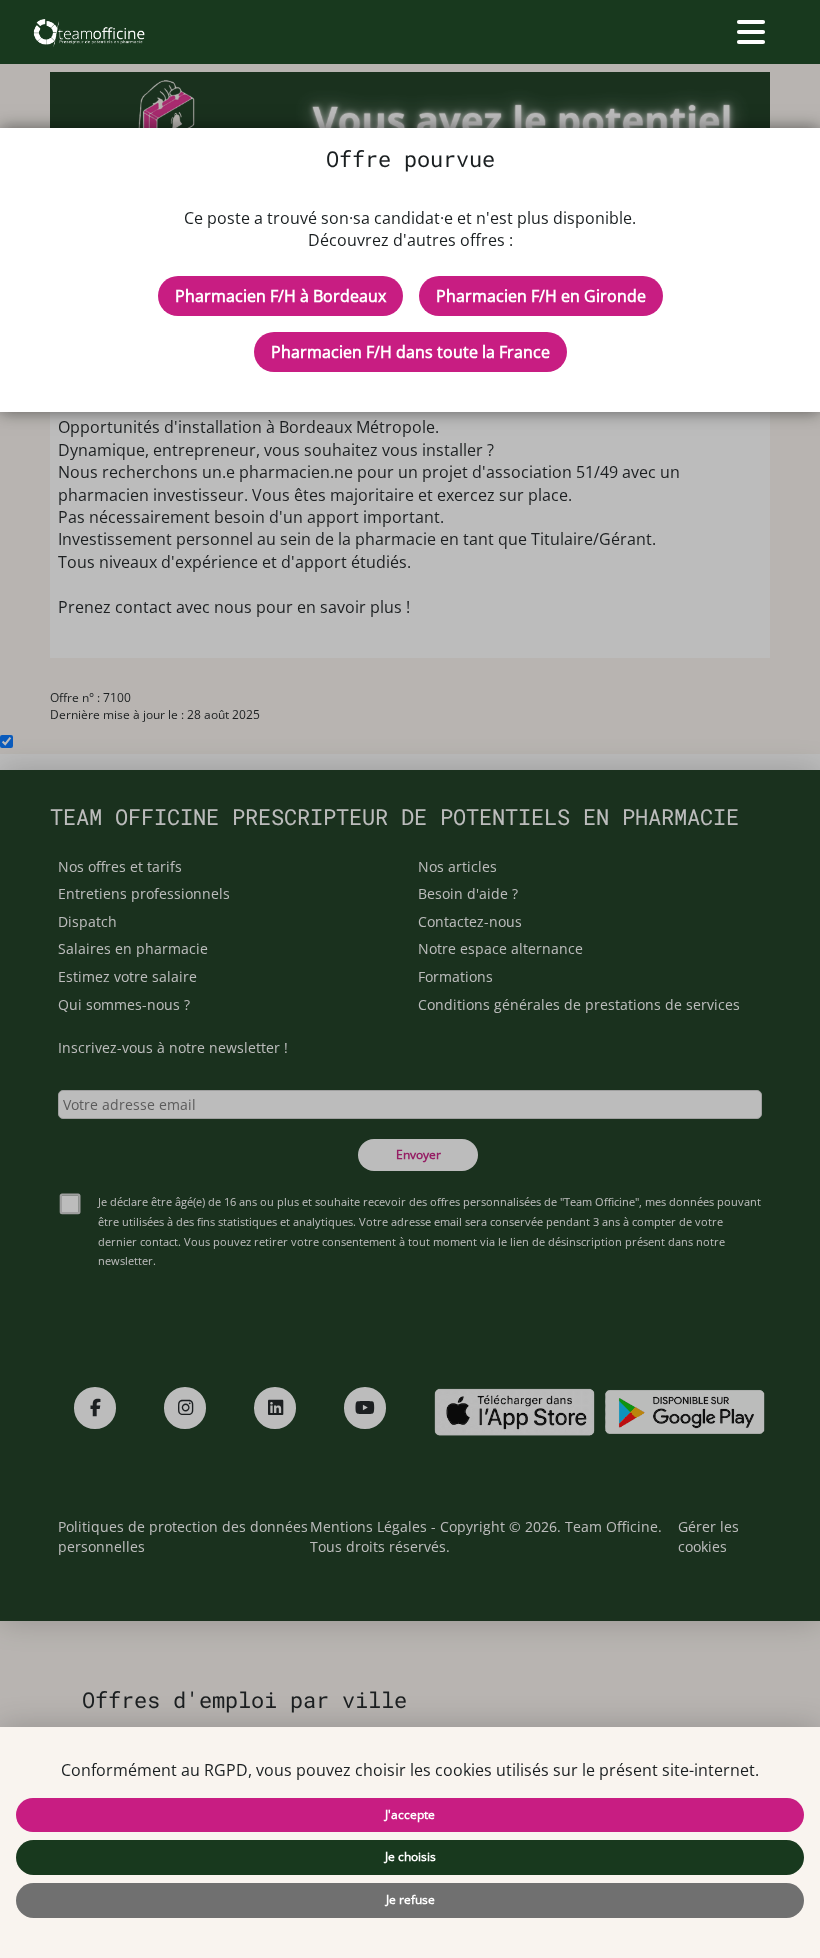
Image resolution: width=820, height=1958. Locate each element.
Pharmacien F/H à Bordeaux (280, 296)
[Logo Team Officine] (88, 32)
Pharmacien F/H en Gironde (541, 296)
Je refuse (410, 1899)
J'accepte (410, 1814)
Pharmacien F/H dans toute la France (410, 352)
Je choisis (410, 1856)
